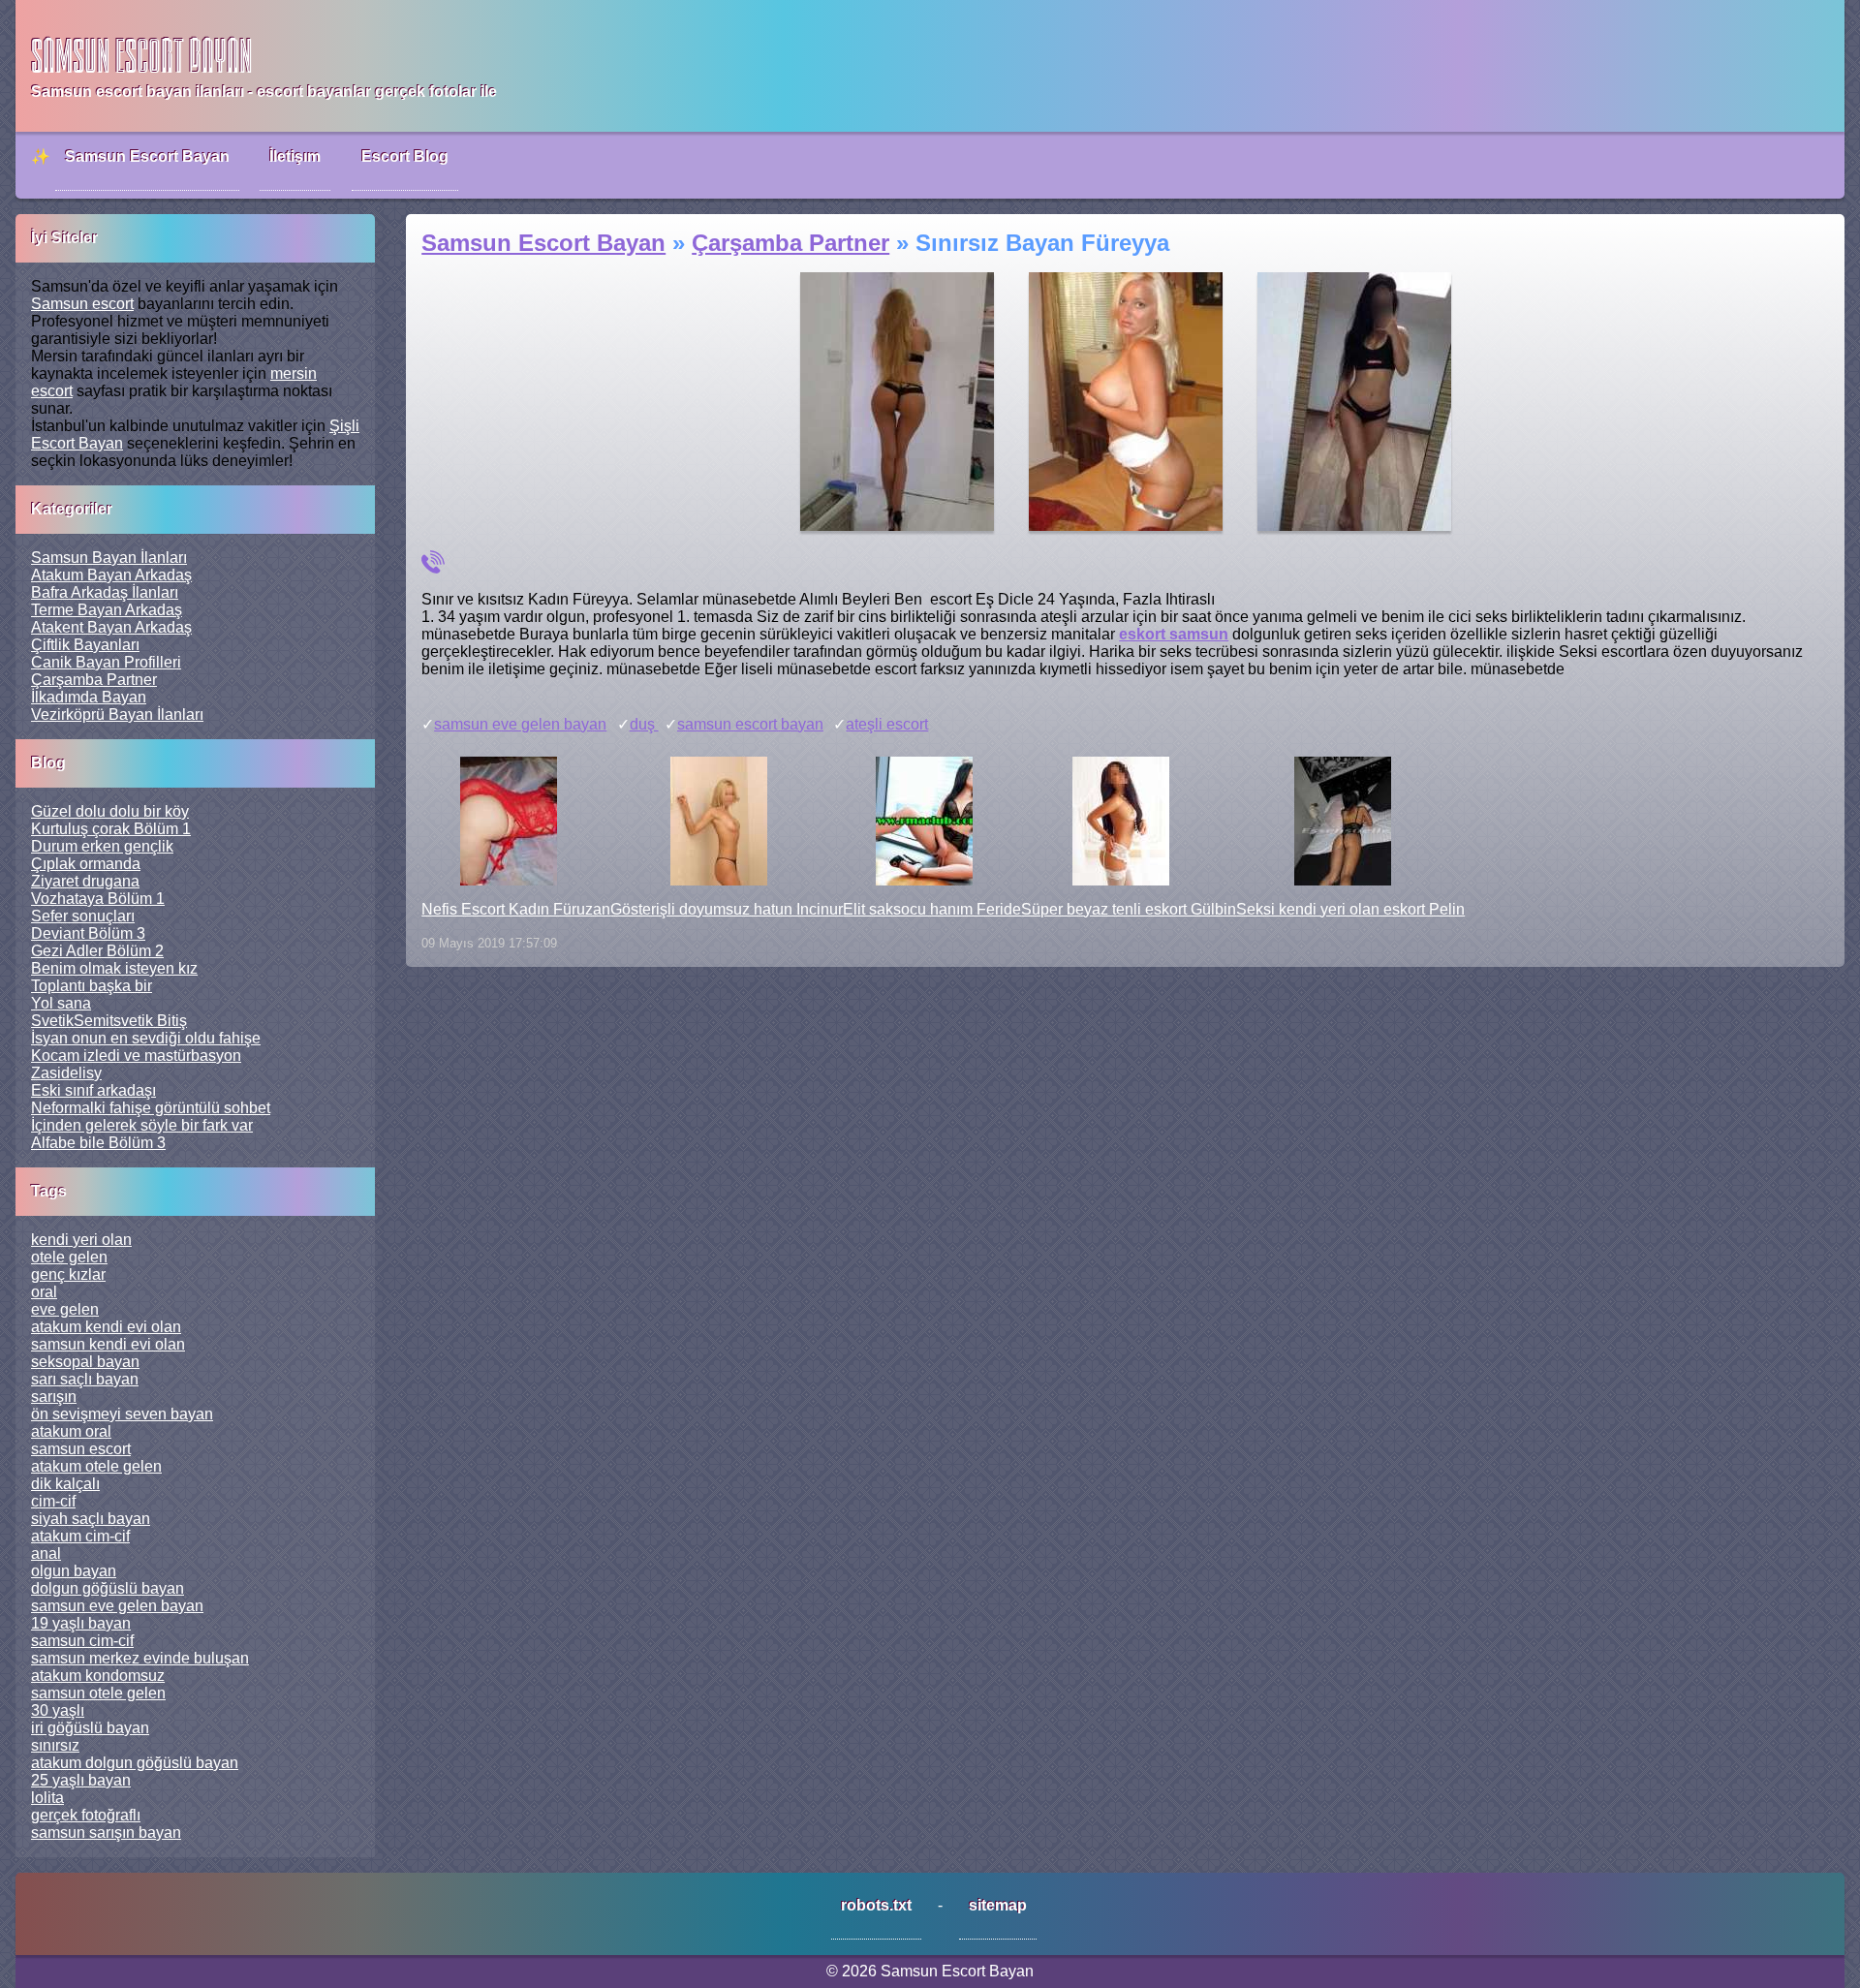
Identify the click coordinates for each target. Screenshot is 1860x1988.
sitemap (998, 1905)
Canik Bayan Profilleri (106, 662)
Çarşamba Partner (94, 680)
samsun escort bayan (750, 724)
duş (644, 724)
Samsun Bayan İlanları (109, 558)
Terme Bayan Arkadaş (107, 610)
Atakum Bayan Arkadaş (111, 575)
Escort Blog (405, 156)
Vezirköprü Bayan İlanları (117, 714)
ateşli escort (887, 724)
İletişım (295, 156)
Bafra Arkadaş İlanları (105, 592)
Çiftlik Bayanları (85, 645)
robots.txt (876, 1905)
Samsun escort (82, 304)
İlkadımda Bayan (89, 697)
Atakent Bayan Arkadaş (111, 627)
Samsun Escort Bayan (147, 156)
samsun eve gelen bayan (520, 724)
